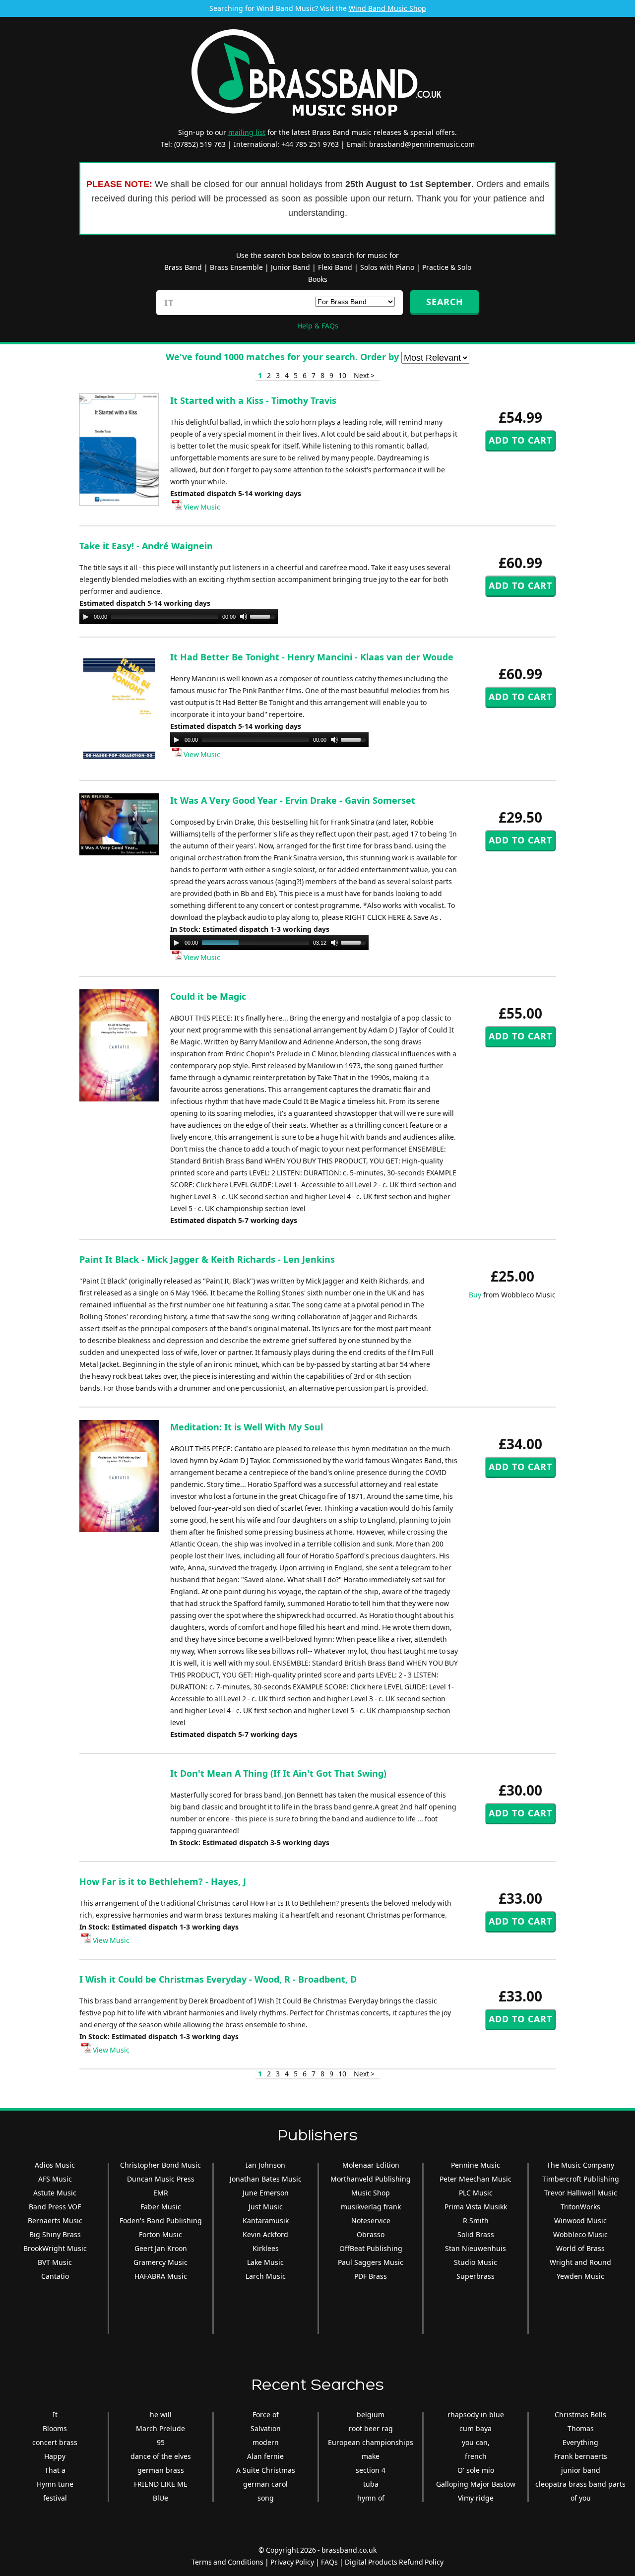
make (371, 2456)
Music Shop (371, 2193)
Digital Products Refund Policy (394, 2562)
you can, (476, 2442)
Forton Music (160, 2234)
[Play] (86, 617)
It (55, 2415)
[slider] (264, 616)
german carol (265, 2484)
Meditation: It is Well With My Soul (247, 1427)
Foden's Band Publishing (161, 2221)
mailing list (247, 132)
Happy (55, 2456)
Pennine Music (476, 2165)
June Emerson (266, 2193)
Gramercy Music (160, 2262)
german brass (161, 2470)
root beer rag (371, 2428)
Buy (475, 1295)
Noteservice (371, 2221)
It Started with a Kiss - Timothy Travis (253, 400)
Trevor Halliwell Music (581, 2193)
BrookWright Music (55, 2248)
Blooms (55, 2428)
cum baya (476, 2428)
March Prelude (160, 2428)
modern (266, 2442)
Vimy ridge (476, 2498)
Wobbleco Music (580, 2234)
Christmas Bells (580, 2415)
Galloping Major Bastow (476, 2484)
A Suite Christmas (266, 2470)
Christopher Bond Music (160, 2165)
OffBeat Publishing (371, 2248)
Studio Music (476, 2262)
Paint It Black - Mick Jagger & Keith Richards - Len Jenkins (207, 1259)
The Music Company (580, 2165)
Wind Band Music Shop (387, 8)
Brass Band (183, 267)
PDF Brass (371, 2276)
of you (581, 2498)
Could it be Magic (208, 996)
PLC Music (476, 2193)
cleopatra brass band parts (580, 2484)
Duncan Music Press (161, 2179)
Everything (580, 2442)
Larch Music (266, 2276)
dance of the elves (161, 2456)
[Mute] (244, 617)
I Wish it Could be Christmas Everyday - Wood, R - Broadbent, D (218, 1979)
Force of (266, 2415)
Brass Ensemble (236, 267)
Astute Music (55, 2193)
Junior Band (290, 267)
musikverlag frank (371, 2207)
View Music (201, 507)
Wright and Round (580, 2262)
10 (342, 375)
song (266, 2498)
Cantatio (55, 2276)
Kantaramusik (266, 2221)
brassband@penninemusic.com (422, 144)
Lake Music (265, 2262)
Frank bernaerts (581, 2456)
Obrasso (371, 2234)
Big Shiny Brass (55, 2234)
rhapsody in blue (476, 2415)
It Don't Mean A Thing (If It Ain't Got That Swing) (278, 1773)
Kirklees (266, 2248)
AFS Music (55, 2179)
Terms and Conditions (227, 2562)
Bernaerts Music (55, 2221)
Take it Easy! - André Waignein (146, 546)
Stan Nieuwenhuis (476, 2248)
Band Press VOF (55, 2207)
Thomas (581, 2428)
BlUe (160, 2498)
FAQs (329, 2562)
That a (55, 2470)
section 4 (371, 2470)
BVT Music (55, 2262)
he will (161, 2415)
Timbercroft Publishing (581, 2179)
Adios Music (55, 2165)
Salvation (266, 2428)
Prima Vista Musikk (476, 2207)
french (476, 2456)
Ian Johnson (265, 2165)
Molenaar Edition (371, 2165)
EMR (161, 2193)
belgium (371, 2415)
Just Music (266, 2207)
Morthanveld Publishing (371, 2179)
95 (161, 2442)
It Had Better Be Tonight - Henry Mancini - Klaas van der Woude (312, 657)
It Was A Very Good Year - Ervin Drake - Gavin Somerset (293, 800)
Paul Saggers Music (371, 2262)
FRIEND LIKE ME (161, 2484)
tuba (371, 2484)
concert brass (55, 2442)
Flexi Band (335, 267)
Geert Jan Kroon (161, 2248)
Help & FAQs (318, 326)
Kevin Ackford (265, 2234)
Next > (364, 375)
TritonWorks (580, 2207)
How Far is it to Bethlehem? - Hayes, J (163, 1881)
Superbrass (476, 2276)
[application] (179, 617)
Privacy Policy (292, 2562)
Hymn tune (55, 2484)
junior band (581, 2470)
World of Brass (580, 2248)
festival (55, 2498)
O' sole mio (476, 2470)
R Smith (476, 2221)
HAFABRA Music (161, 2276)
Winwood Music (580, 2221)
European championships (371, 2442)
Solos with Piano (387, 267)
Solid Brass (476, 2234)
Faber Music (161, 2207)
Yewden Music (580, 2276)
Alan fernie (265, 2456)
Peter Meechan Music (476, 2179)
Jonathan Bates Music (266, 2179)
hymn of (371, 2498)
